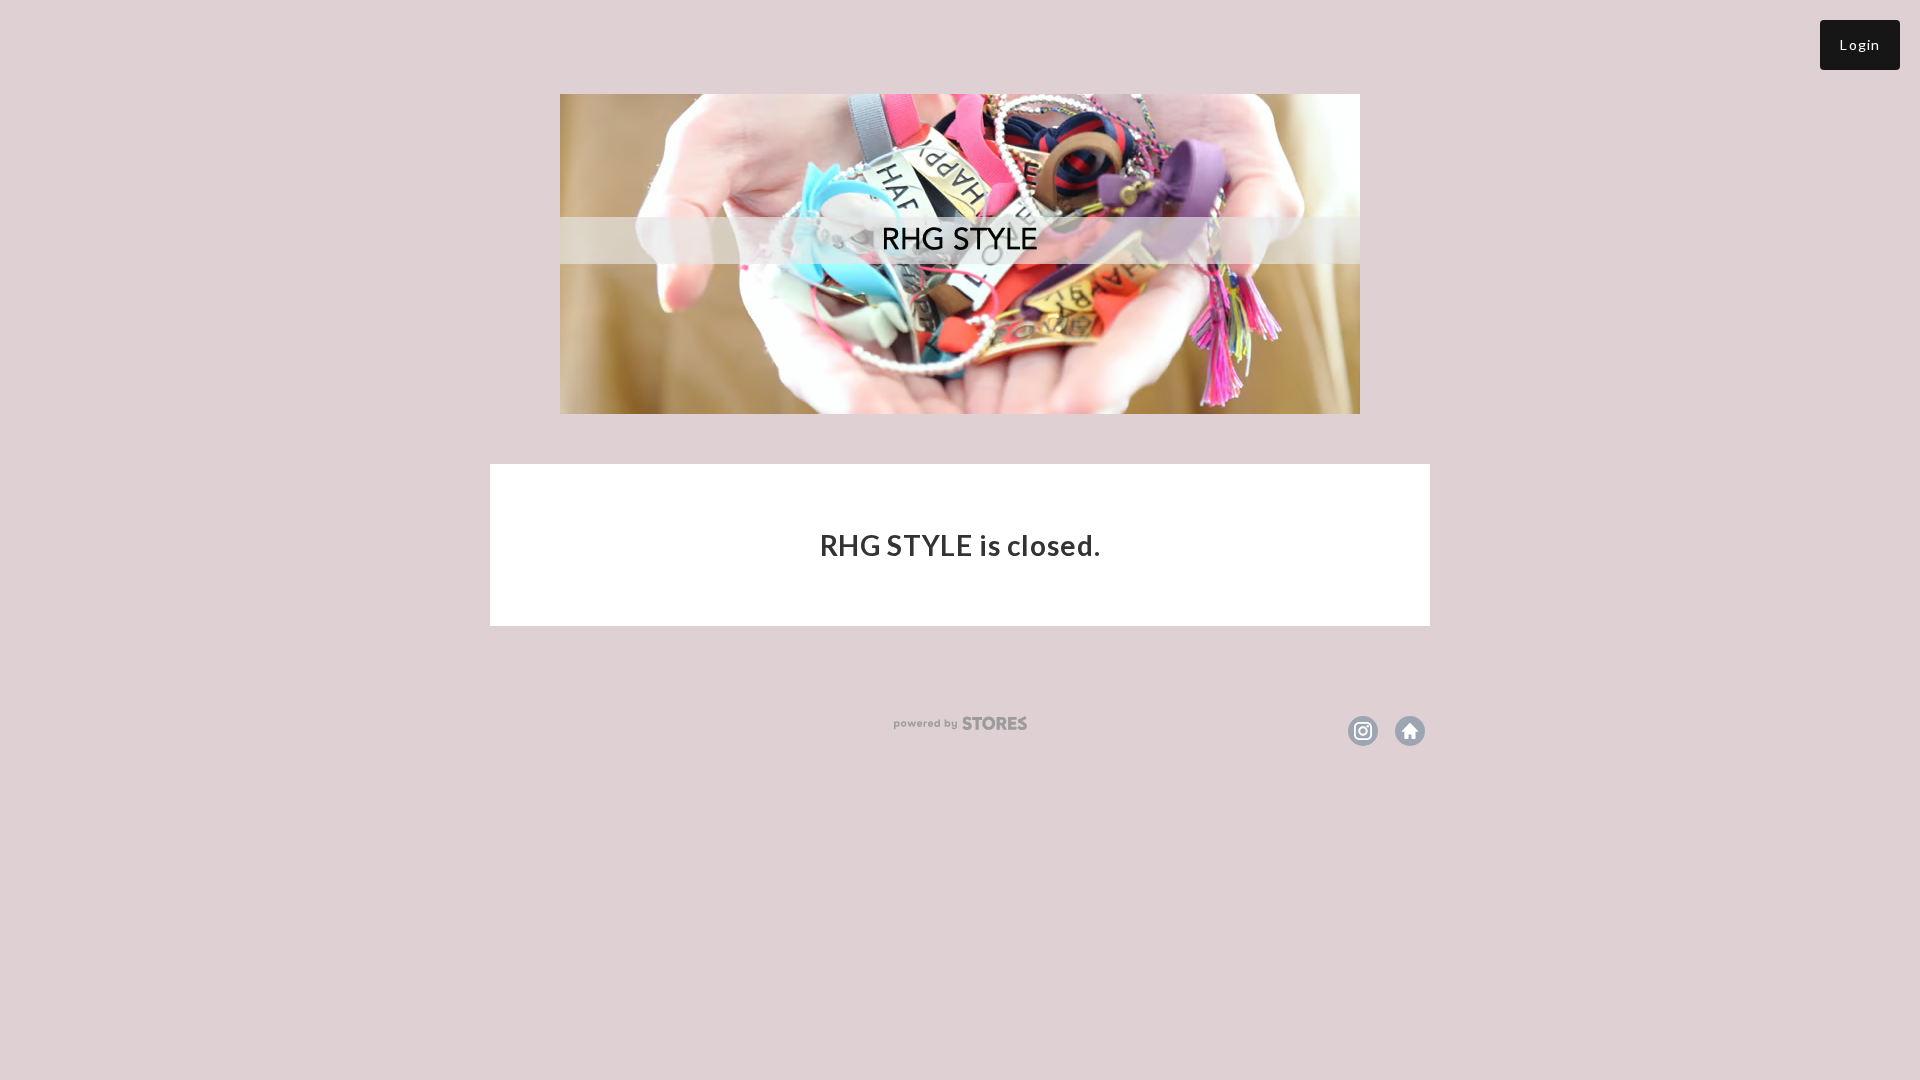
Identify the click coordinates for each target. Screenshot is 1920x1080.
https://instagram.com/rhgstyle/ (1363, 731)
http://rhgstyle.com (1410, 731)
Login (1860, 44)
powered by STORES (960, 723)
